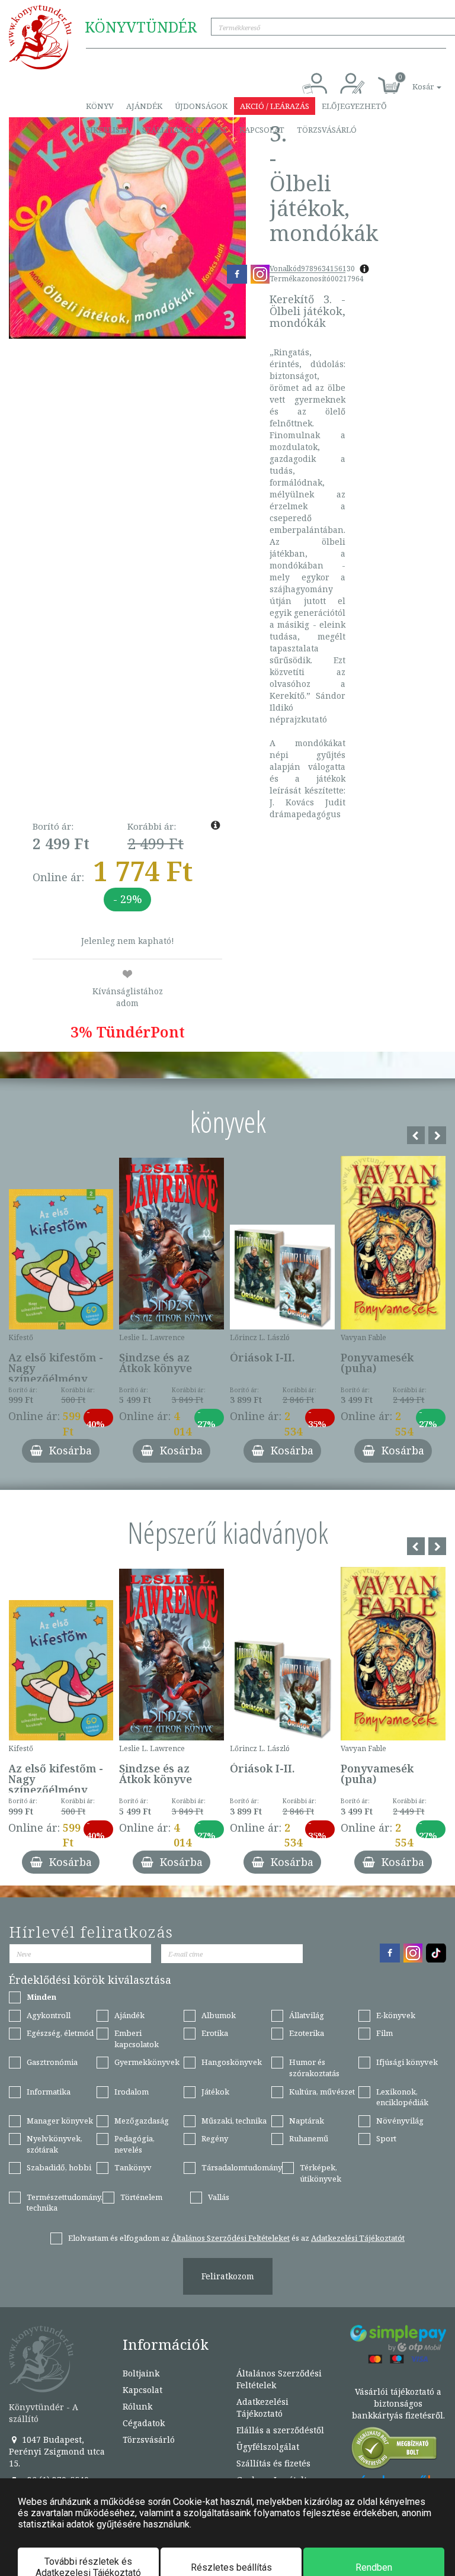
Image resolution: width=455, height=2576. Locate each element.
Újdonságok (201, 106)
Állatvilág (307, 2015)
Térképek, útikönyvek (321, 2173)
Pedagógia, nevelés (134, 2144)
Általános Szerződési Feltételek (279, 2379)
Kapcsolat (262, 130)
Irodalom (132, 2092)
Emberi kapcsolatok (137, 2039)
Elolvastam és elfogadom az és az (236, 2238)
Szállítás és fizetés (185, 130)
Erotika (215, 2033)
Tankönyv (133, 2167)
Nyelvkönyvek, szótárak (55, 2144)
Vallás (219, 2197)
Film (384, 2033)
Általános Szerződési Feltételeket (230, 2238)
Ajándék (144, 106)
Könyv (100, 106)
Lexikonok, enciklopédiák (402, 2097)
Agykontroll (49, 2015)
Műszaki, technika (234, 2121)
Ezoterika (307, 2033)
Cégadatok (144, 2423)
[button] (414, 80)
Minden (41, 1997)
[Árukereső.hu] (395, 2451)
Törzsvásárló (327, 130)
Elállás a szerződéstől (280, 2430)
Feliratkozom (228, 2276)
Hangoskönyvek (232, 2062)
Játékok (215, 2092)
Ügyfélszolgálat (268, 2447)
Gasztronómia (52, 2062)
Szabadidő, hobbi (59, 2167)
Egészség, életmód (60, 2033)
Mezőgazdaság (142, 2121)
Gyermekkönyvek (147, 2062)
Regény (215, 2138)
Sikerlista (108, 130)
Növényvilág (400, 2121)
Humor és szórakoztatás (314, 2068)
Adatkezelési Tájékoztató (262, 2408)
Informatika (49, 2092)
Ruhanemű (309, 2138)
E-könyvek (396, 2015)
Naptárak (307, 2121)
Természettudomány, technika (65, 2203)
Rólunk (137, 2406)
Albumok (219, 2015)
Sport (386, 2138)
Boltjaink (141, 2373)
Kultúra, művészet (322, 2092)
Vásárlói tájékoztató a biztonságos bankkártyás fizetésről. (398, 2403)
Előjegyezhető (354, 106)
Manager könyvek (60, 2121)
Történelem (141, 2197)
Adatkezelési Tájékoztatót (358, 2238)
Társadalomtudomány (242, 2167)
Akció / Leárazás (275, 106)
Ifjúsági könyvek (407, 2062)
